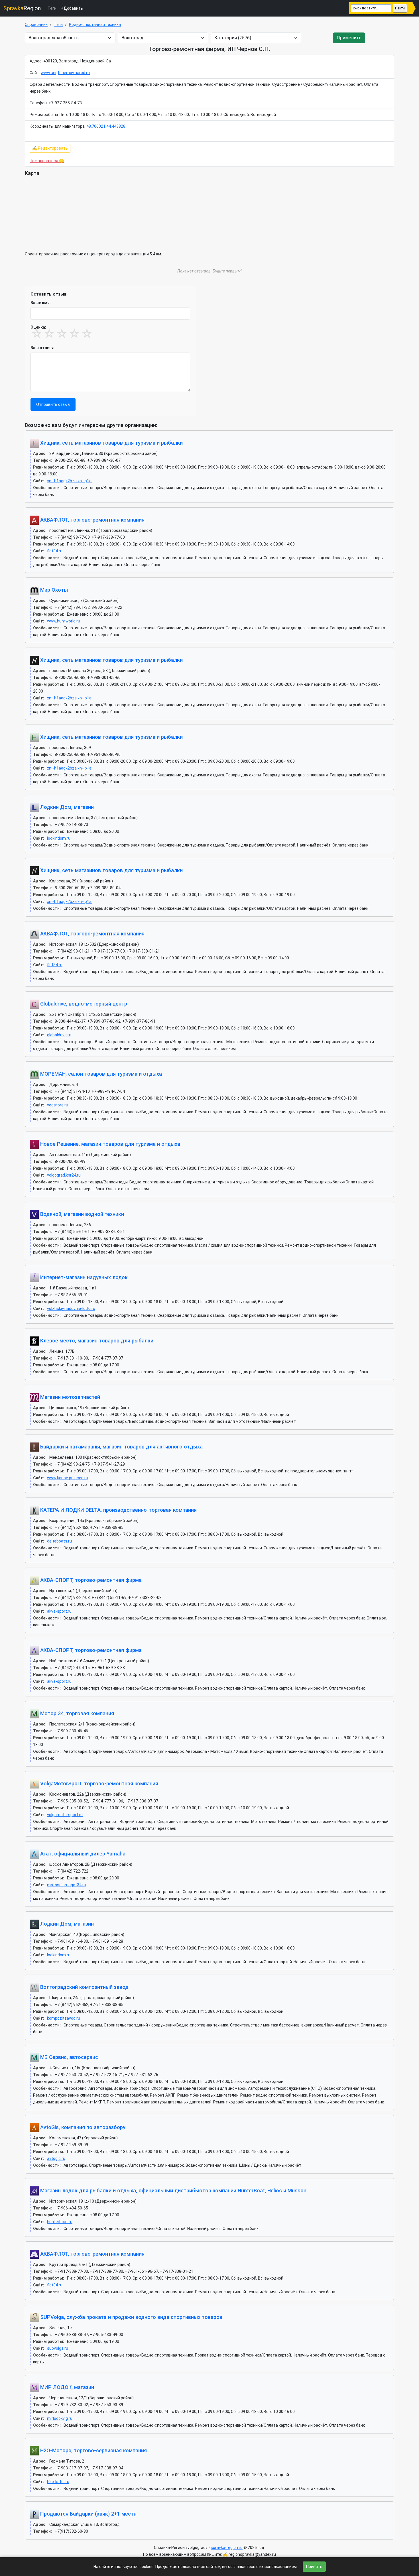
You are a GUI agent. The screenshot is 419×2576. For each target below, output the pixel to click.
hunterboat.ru (60, 2222)
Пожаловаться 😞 (47, 161)
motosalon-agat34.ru (67, 1885)
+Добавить (72, 8)
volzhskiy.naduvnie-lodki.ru (71, 1309)
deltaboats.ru (59, 1541)
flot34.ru (55, 551)
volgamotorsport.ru (65, 1815)
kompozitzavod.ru (64, 2018)
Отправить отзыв (53, 404)
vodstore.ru (58, 1105)
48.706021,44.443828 (106, 126)
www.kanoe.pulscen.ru (68, 1478)
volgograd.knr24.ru (64, 1175)
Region (22, 8)
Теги (52, 8)
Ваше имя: (41, 303)
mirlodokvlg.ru (60, 2418)
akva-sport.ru (59, 1611)
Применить (349, 38)
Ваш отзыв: (42, 348)
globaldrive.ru (59, 1035)
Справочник (36, 25)
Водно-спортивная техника (95, 25)
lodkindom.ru (59, 838)
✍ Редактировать (50, 148)
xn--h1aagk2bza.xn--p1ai (70, 481)
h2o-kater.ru (58, 2482)
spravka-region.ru (227, 2547)
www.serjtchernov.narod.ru (65, 73)
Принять (314, 2567)
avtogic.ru (56, 2158)
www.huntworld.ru (64, 621)
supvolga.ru (58, 2348)
